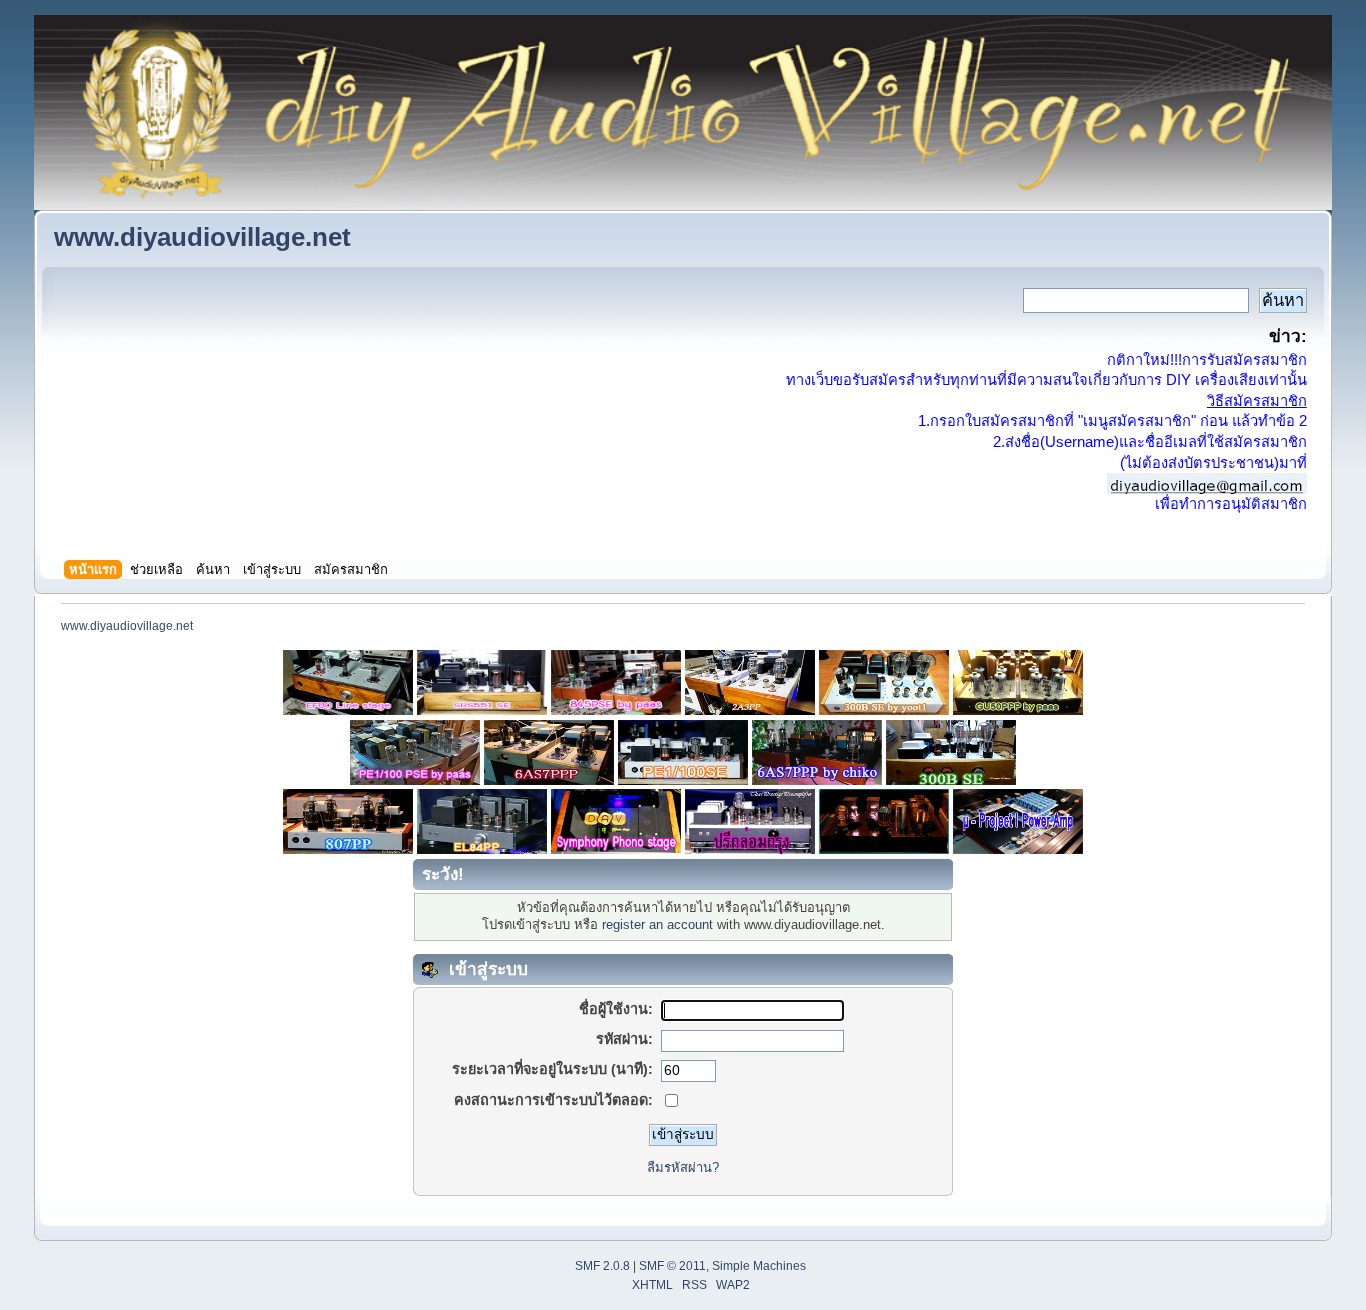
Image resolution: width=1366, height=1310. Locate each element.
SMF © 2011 (672, 1266)
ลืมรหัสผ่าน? (683, 1167)
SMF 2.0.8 (602, 1266)
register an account (657, 924)
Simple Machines (759, 1266)
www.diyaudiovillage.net (202, 237)
